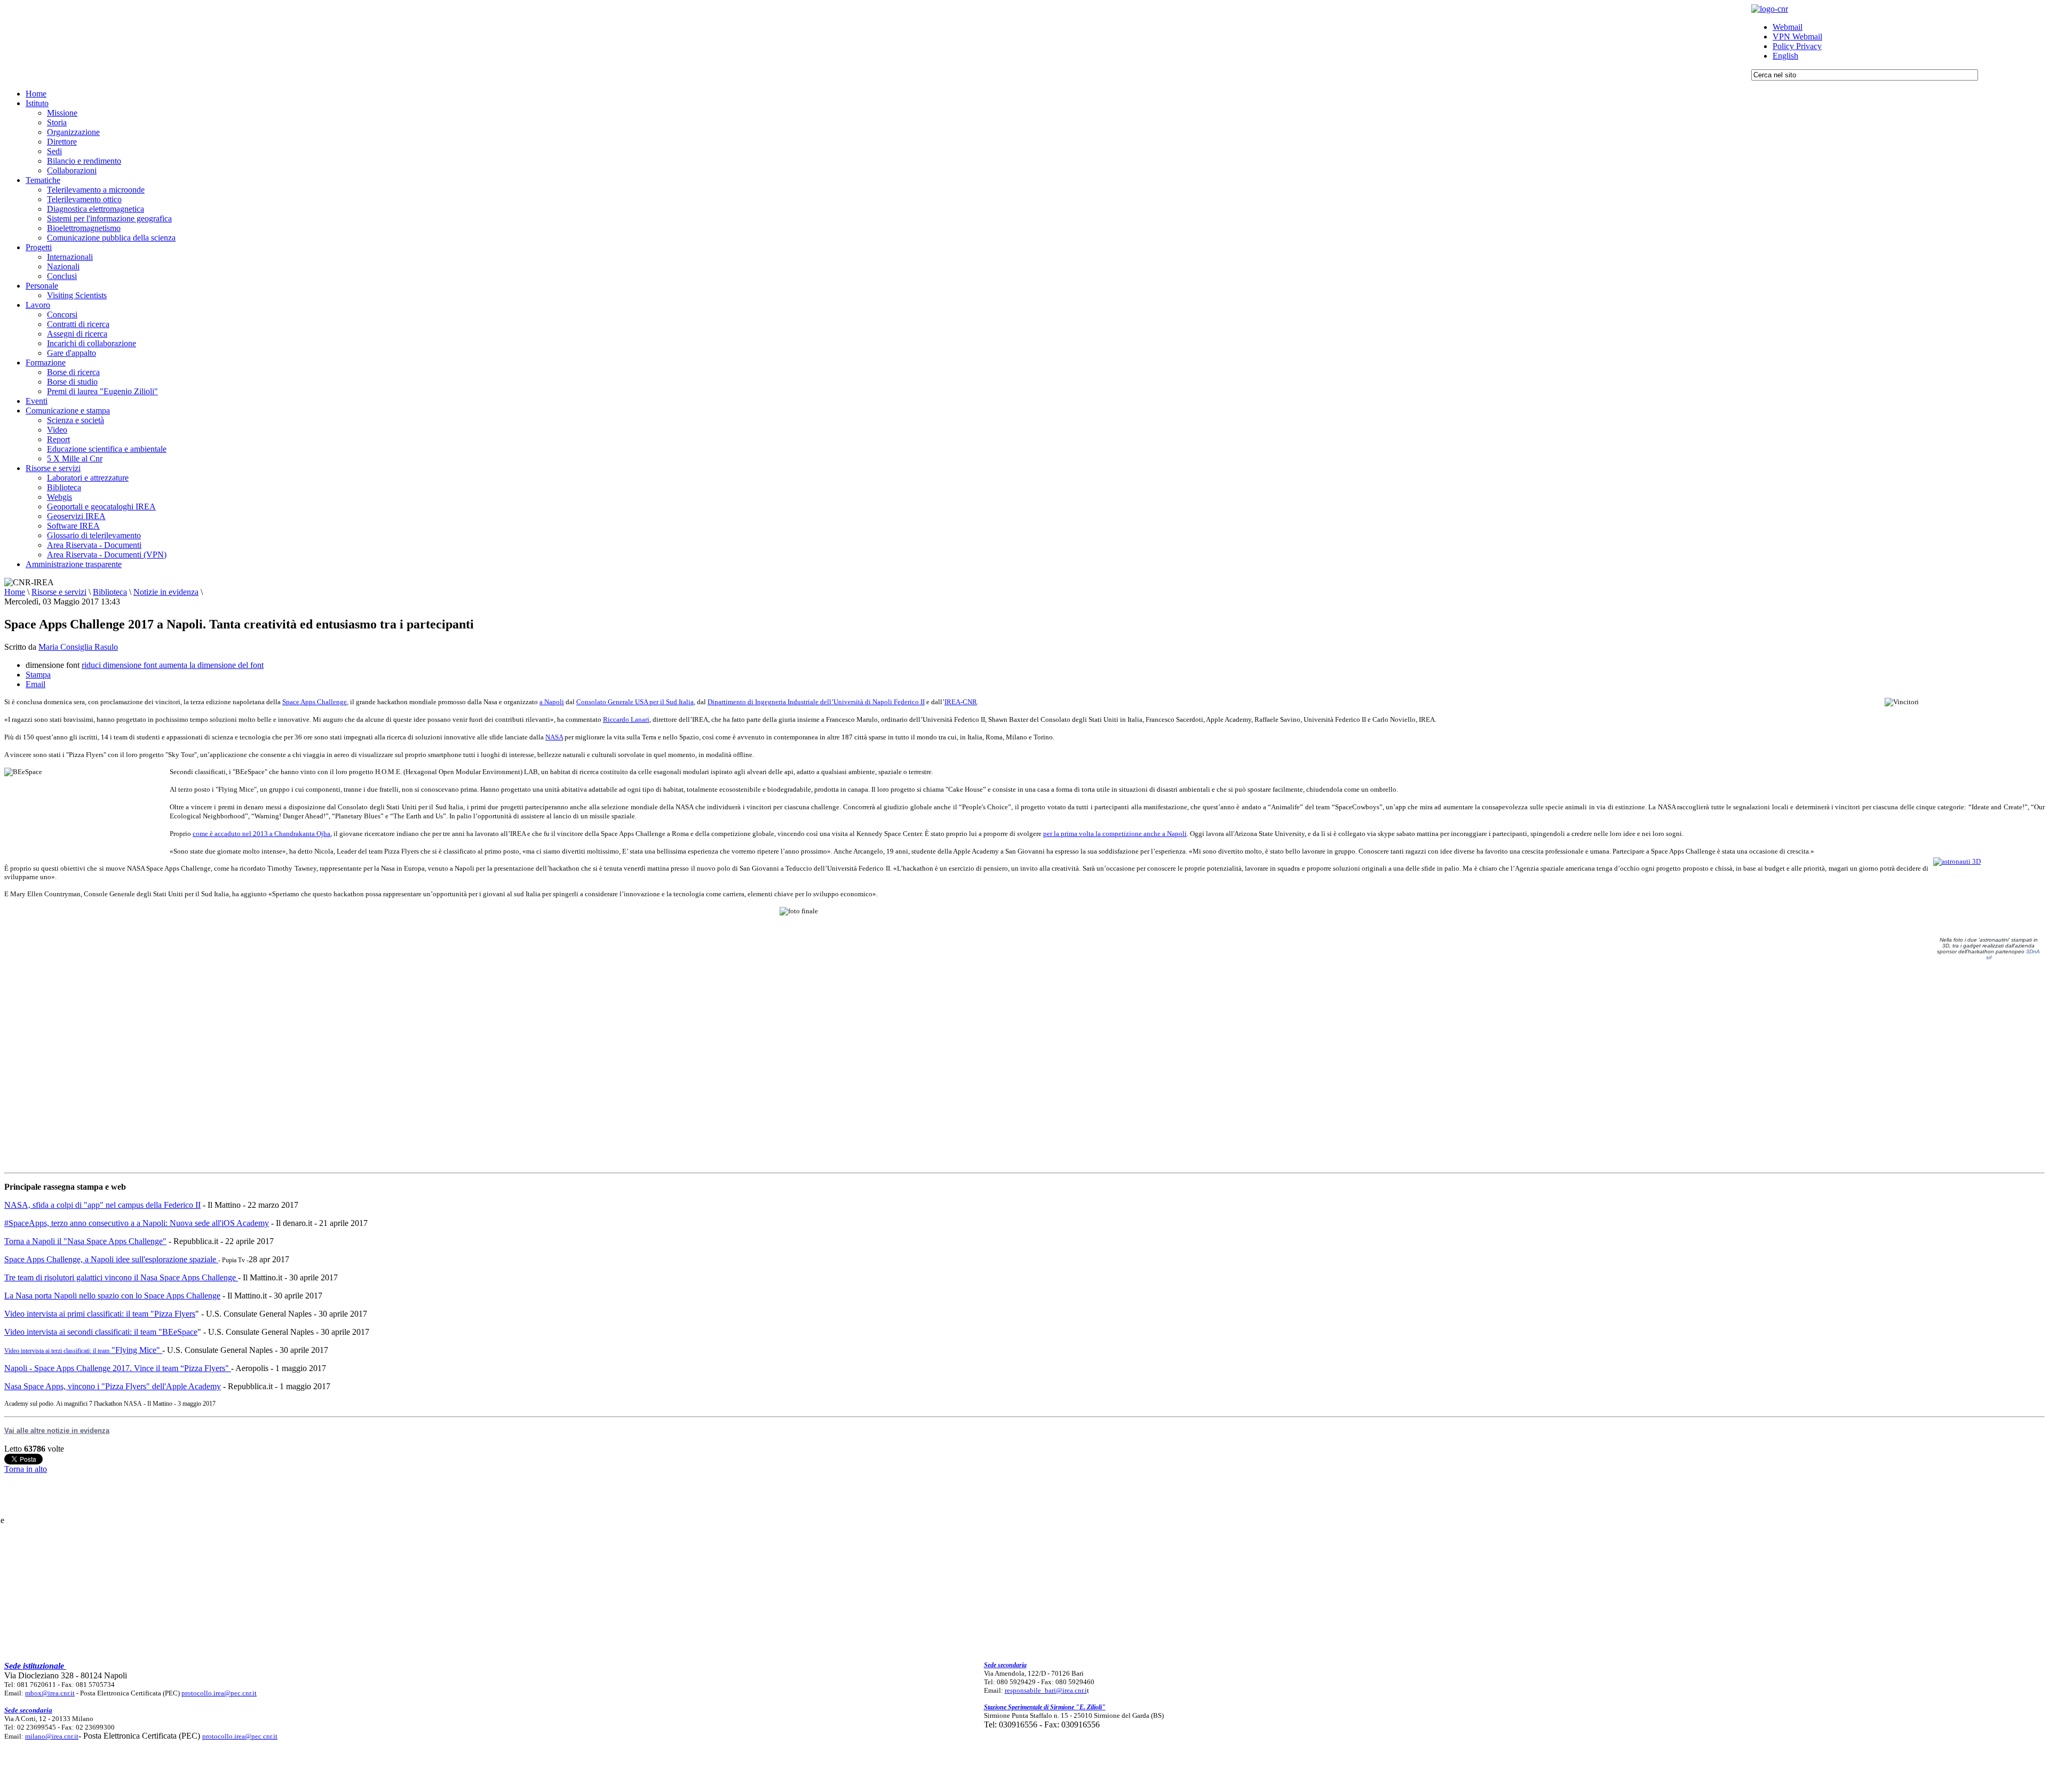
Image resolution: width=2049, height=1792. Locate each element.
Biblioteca (110, 592)
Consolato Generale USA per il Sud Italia (635, 702)
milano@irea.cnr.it (52, 1736)
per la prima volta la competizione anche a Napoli (1115, 834)
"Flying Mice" (82, 1350)
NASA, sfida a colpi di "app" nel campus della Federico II (102, 1205)
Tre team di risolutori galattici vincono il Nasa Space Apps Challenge (121, 1277)
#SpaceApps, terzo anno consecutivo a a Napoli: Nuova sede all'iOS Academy (137, 1223)
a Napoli (552, 702)
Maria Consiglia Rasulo (78, 647)
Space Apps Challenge (315, 702)
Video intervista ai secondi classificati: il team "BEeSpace (101, 1332)
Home (15, 592)
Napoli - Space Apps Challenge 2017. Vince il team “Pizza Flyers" (118, 1368)
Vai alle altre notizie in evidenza (57, 1431)
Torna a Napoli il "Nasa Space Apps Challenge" (85, 1241)
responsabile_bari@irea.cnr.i (1046, 1690)
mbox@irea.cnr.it (50, 1693)
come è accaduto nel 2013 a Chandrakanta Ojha (261, 834)
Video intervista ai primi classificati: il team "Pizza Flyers (100, 1314)
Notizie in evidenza (166, 592)
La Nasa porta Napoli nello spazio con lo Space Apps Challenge (112, 1296)
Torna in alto (26, 1469)
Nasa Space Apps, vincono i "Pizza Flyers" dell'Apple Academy (113, 1386)
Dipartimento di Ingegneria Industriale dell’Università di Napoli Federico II (816, 702)
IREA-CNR (961, 702)
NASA (554, 737)
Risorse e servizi (59, 592)
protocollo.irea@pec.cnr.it (219, 1693)
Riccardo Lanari (626, 719)
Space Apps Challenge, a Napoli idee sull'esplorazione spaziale (111, 1259)
